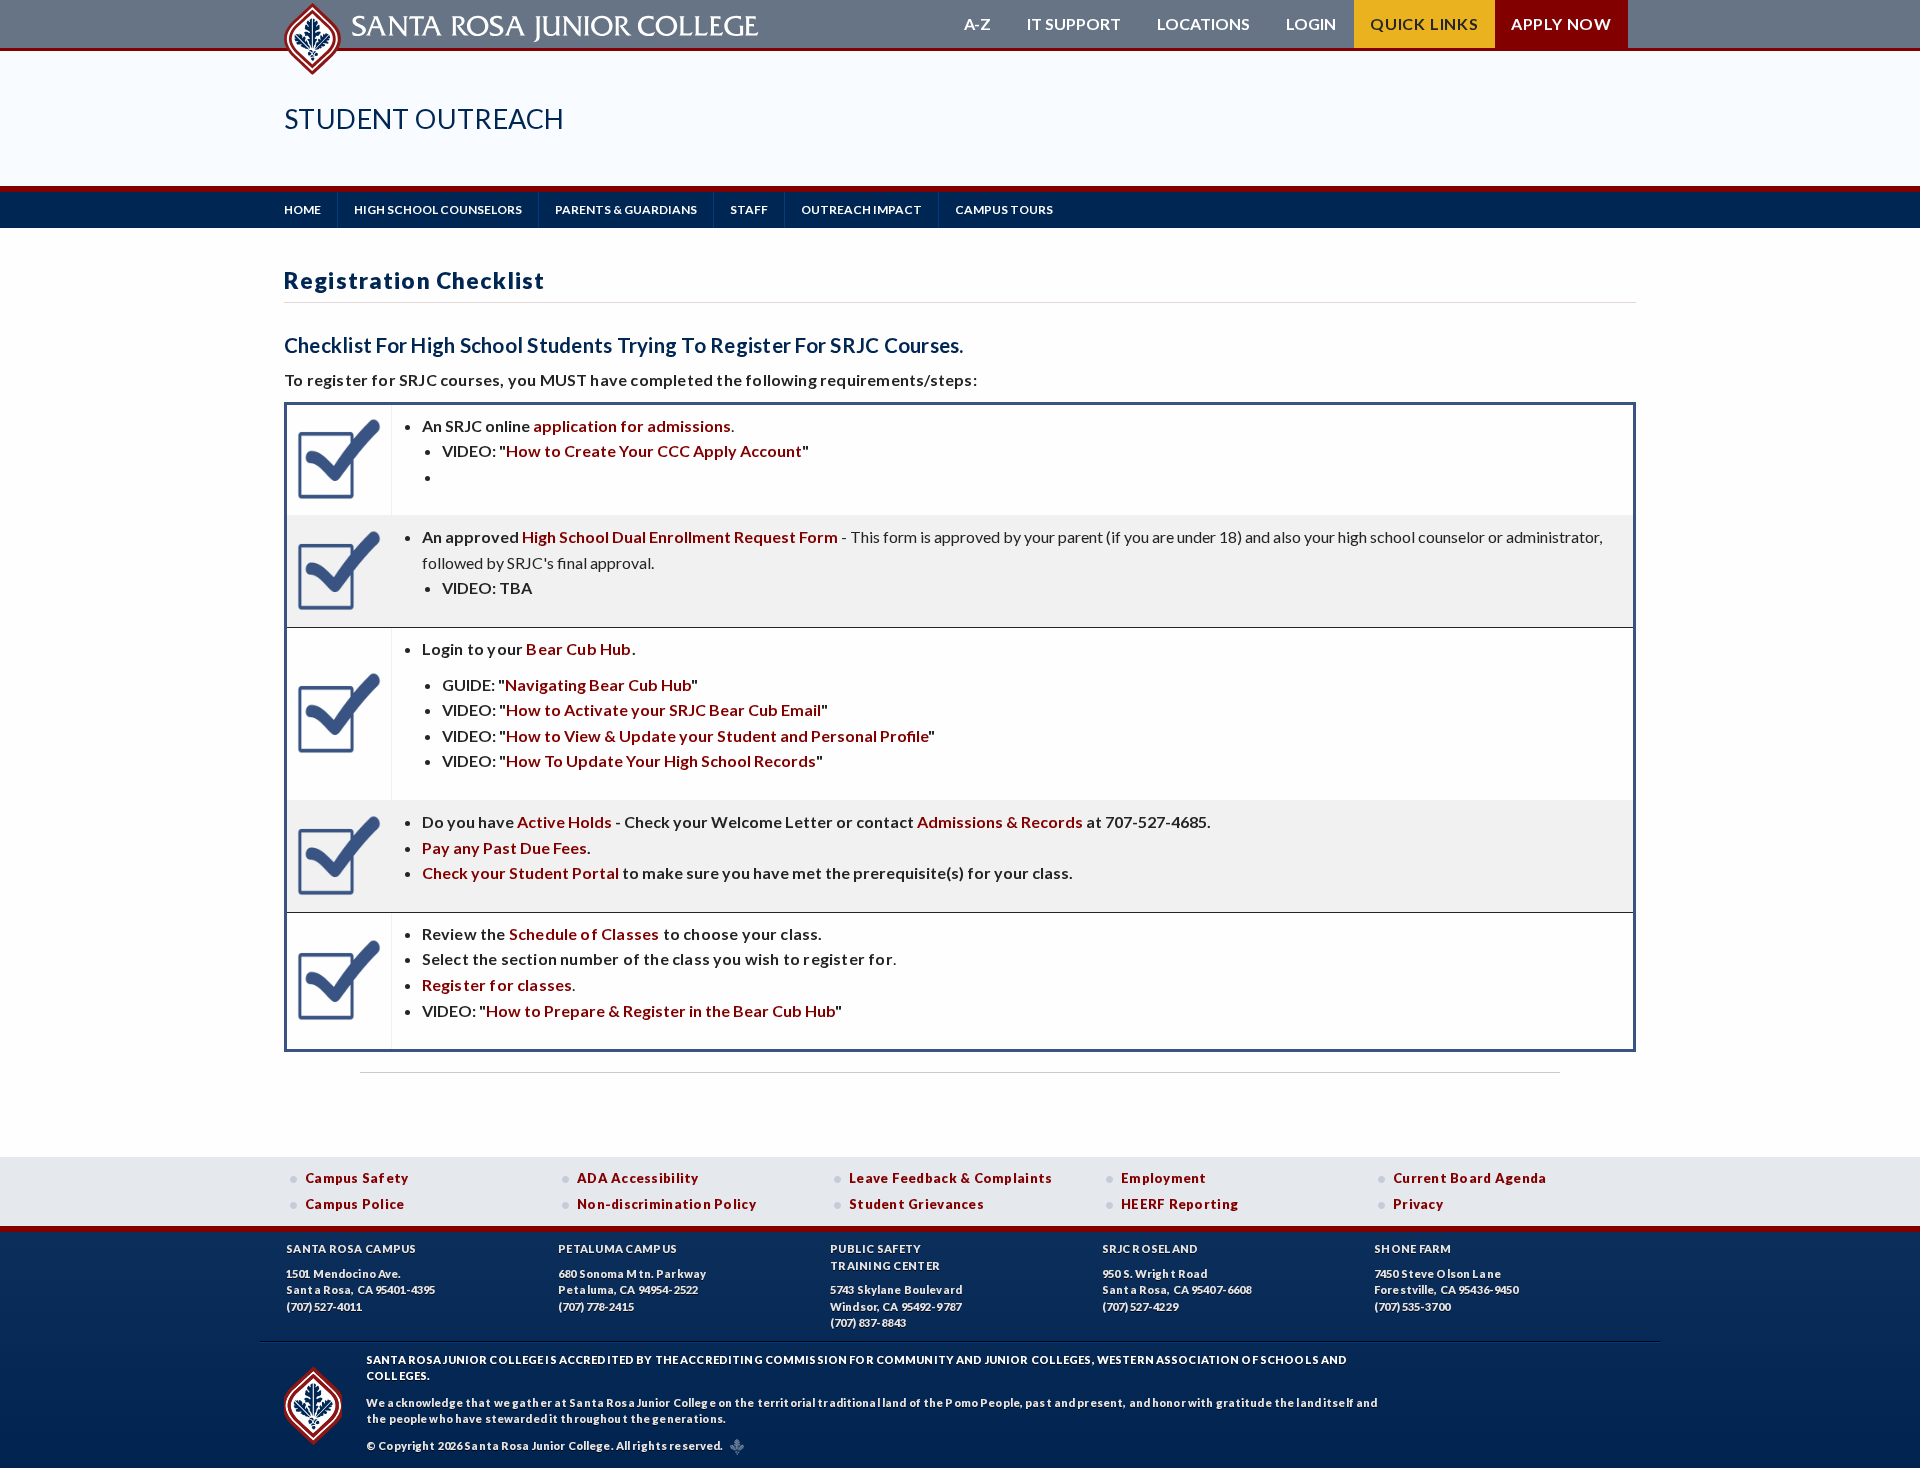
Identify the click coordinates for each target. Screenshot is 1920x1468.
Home (302, 209)
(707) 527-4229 (1140, 1306)
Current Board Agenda (1470, 1178)
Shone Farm (1413, 1248)
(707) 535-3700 (1412, 1306)
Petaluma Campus (617, 1248)
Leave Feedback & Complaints (950, 1178)
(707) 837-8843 (868, 1322)
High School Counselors (438, 209)
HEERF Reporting (1179, 1204)
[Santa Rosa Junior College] (524, 24)
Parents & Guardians (626, 209)
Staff (749, 209)
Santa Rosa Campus (351, 1248)
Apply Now (1561, 23)
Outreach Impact (861, 209)
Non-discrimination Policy (666, 1204)
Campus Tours (1004, 209)
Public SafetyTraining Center (885, 1257)
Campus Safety (357, 1178)
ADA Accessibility (638, 1178)
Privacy (1418, 1204)
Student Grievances (916, 1204)
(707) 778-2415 (596, 1306)
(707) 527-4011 (324, 1306)
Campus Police (355, 1204)
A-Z (977, 24)
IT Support (1074, 24)
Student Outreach (424, 118)
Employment (1164, 1178)
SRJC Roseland (1150, 1248)
